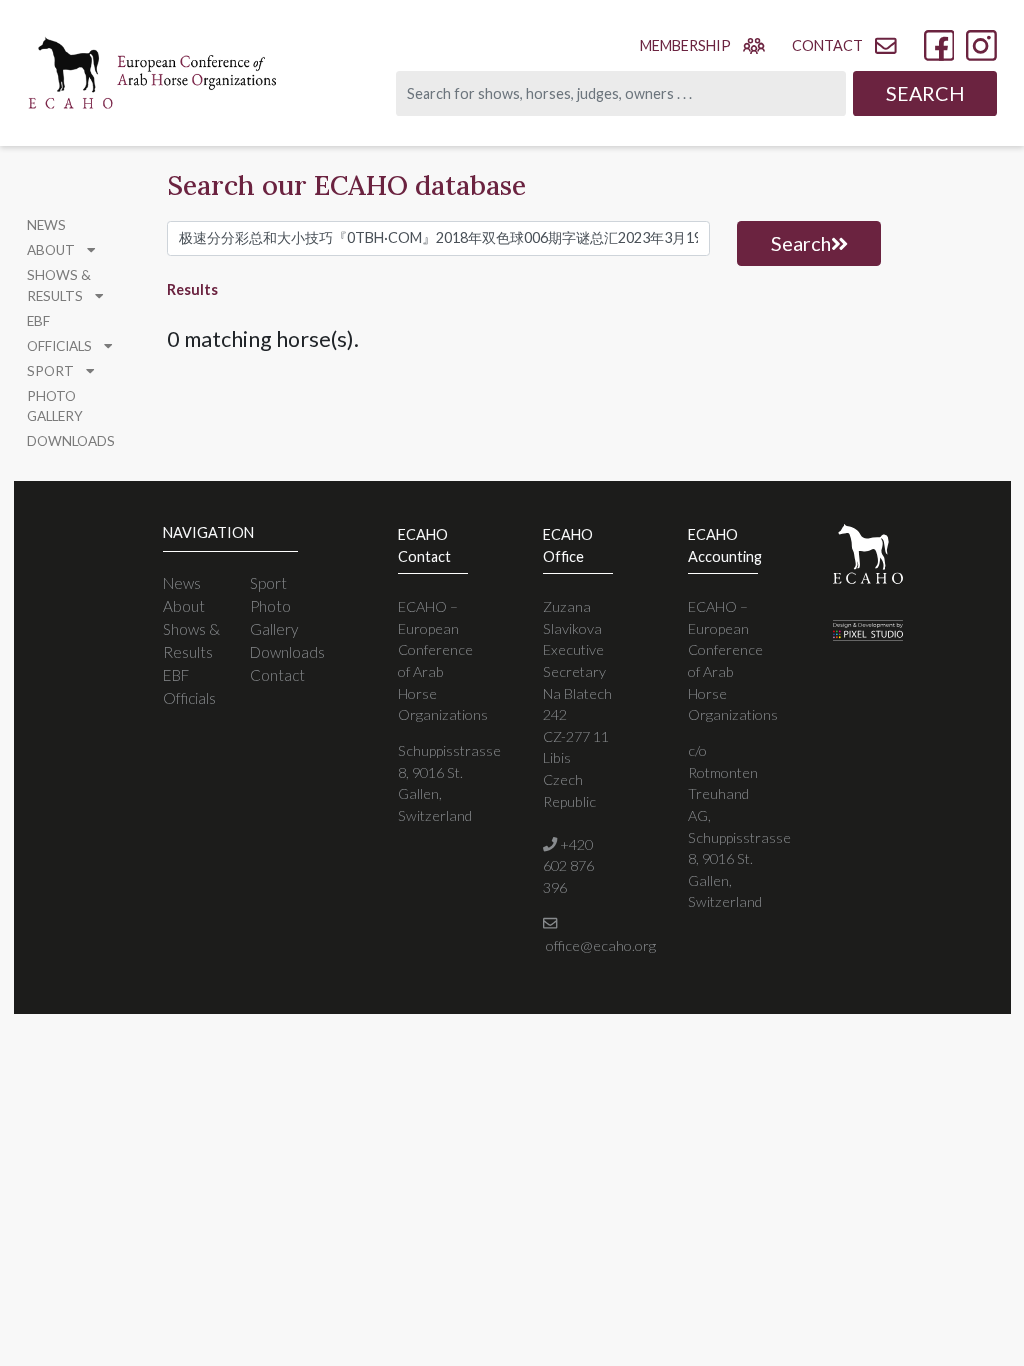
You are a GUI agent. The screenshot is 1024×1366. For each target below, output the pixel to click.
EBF (38, 321)
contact (827, 45)
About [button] (52, 250)
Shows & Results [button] (59, 285)
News (46, 225)
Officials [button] (61, 346)
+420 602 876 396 (568, 866)
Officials (189, 698)
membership (685, 45)
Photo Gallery (55, 406)
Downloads (71, 441)
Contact (277, 675)
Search (925, 93)
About (184, 606)
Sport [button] (52, 371)
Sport (268, 583)
